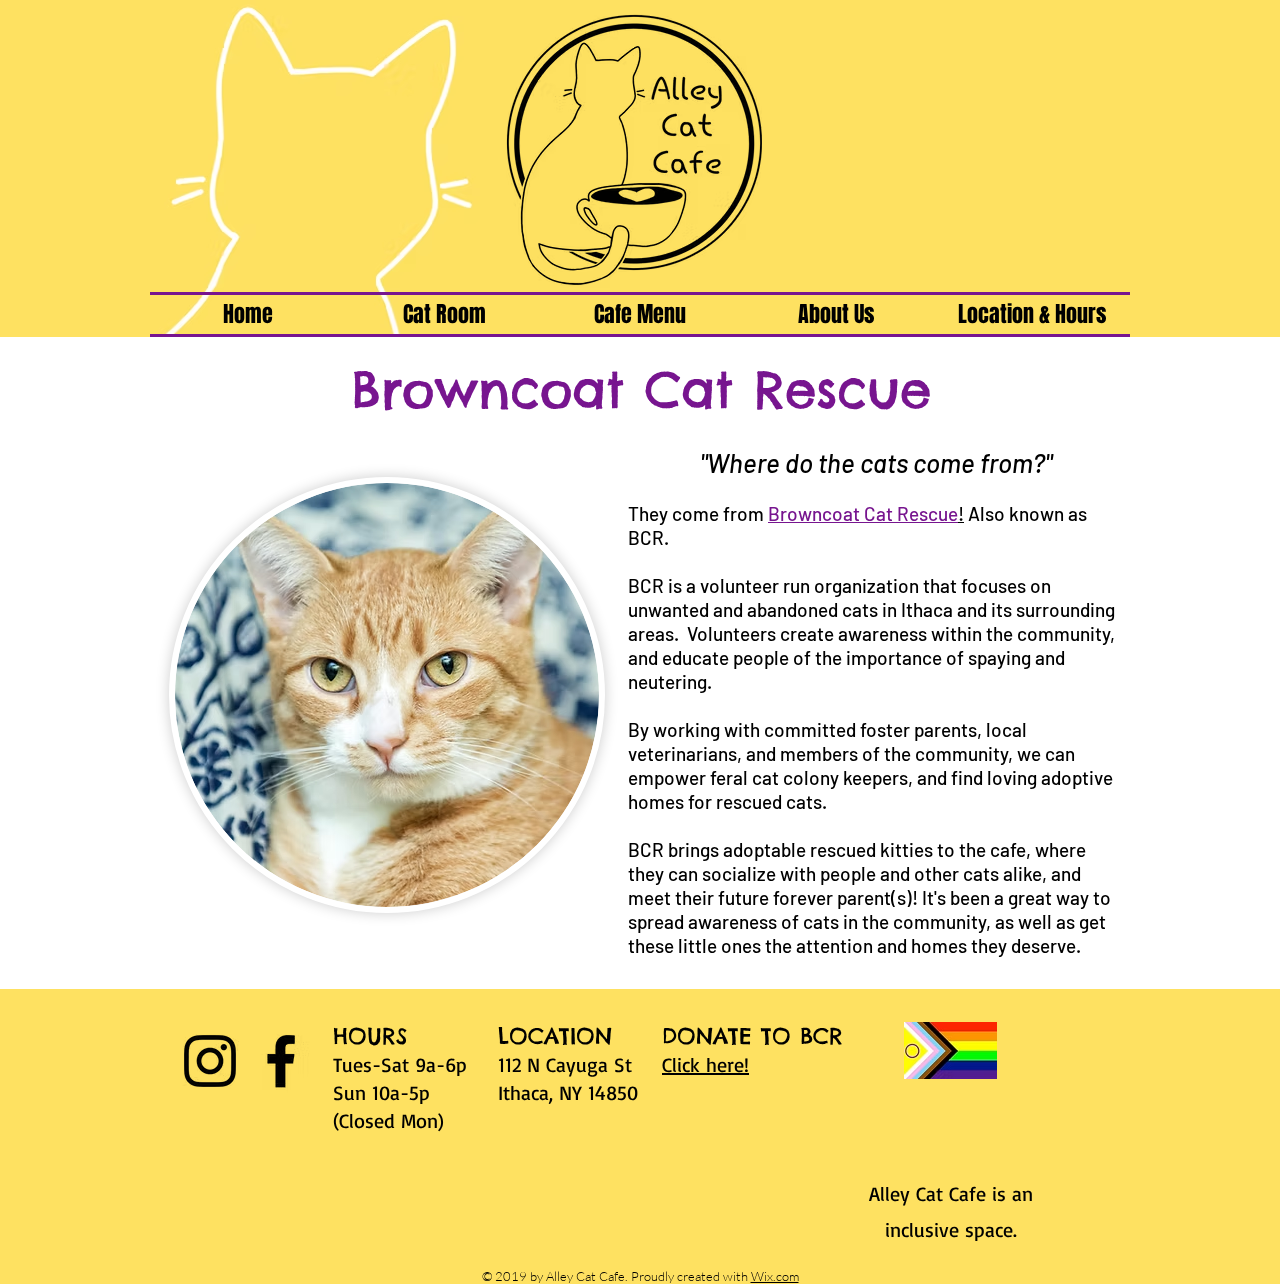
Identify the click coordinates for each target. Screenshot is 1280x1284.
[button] (444, 314)
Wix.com (775, 1276)
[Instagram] (210, 1061)
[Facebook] (281, 1061)
